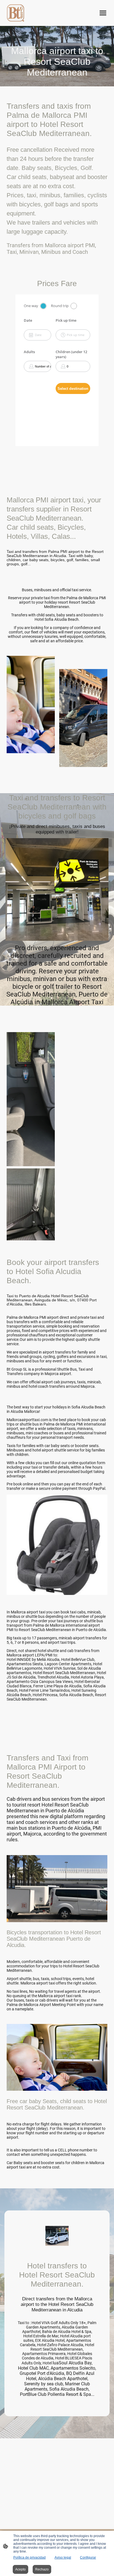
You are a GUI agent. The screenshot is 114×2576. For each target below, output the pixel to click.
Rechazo (42, 2569)
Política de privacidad (29, 2558)
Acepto (20, 2569)
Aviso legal (63, 2558)
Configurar (88, 2558)
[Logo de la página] (15, 13)
